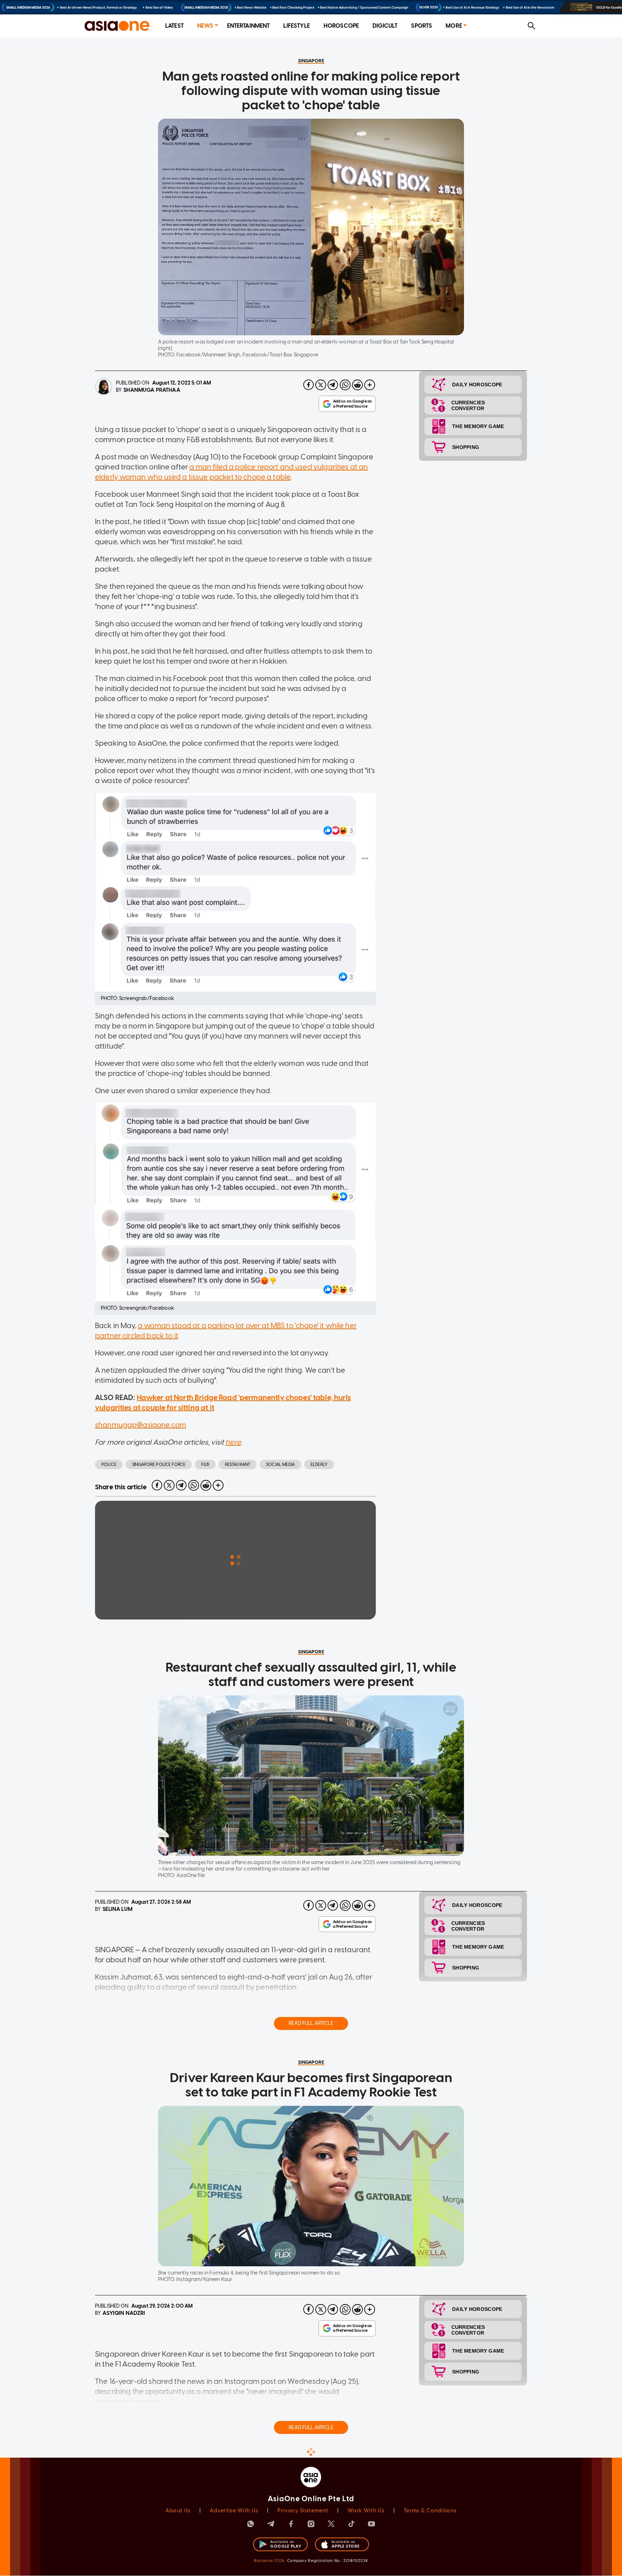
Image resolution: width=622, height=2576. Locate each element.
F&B (205, 1464)
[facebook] (308, 385)
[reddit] (357, 385)
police (109, 1464)
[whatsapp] (345, 385)
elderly (319, 1464)
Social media (280, 1464)
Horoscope (341, 26)
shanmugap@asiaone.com (141, 1425)
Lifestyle (296, 26)
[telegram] (333, 385)
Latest (174, 26)
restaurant (238, 1464)
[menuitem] (174, 26)
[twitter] (321, 385)
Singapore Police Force (159, 1464)
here (233, 1442)
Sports (422, 26)
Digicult (385, 26)
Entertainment (249, 26)
